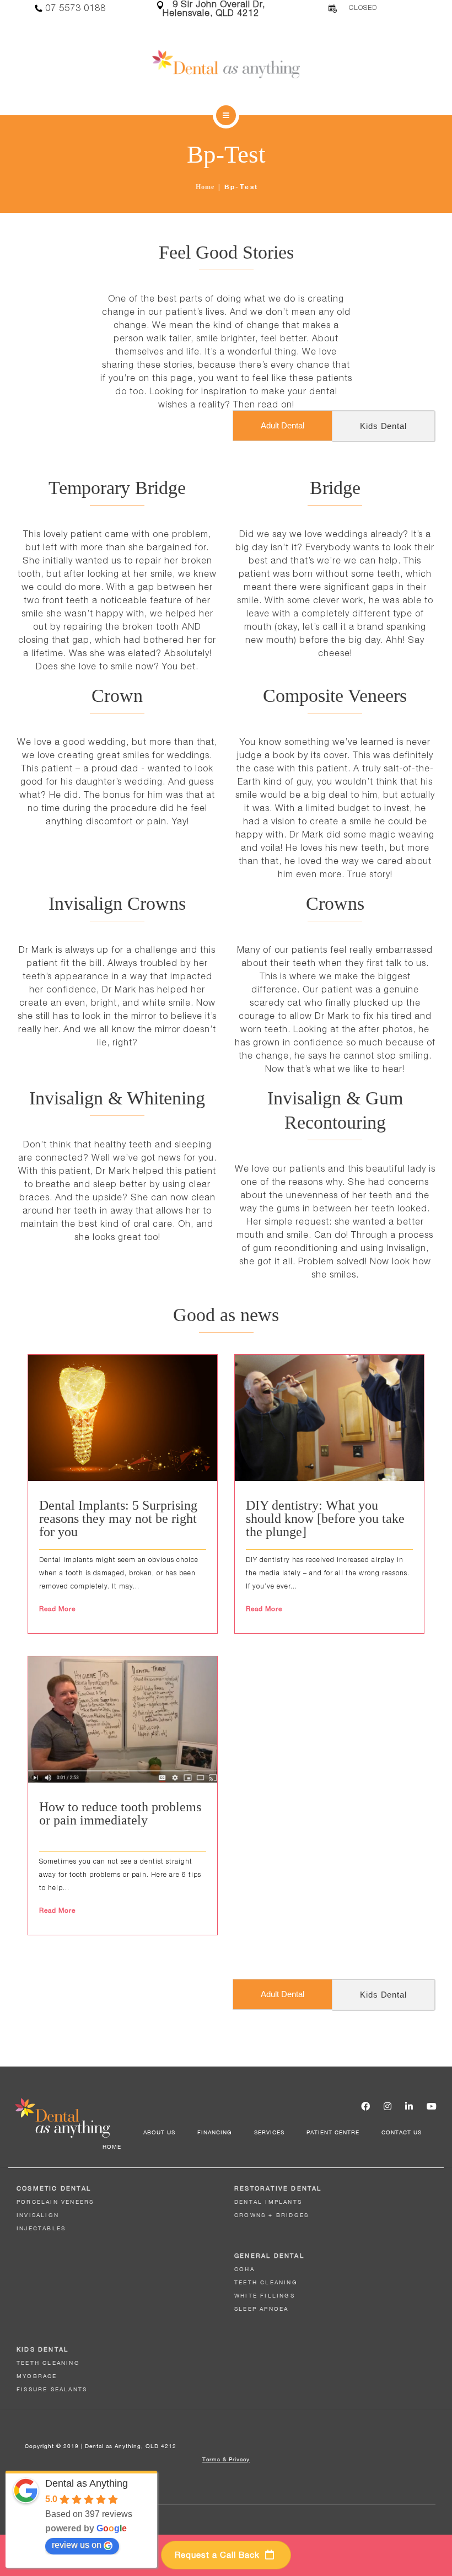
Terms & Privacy (226, 2459)
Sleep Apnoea (261, 2309)
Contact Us (402, 2132)
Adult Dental (282, 425)
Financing (215, 2132)
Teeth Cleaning (266, 2282)
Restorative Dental (278, 2188)
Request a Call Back (219, 2555)
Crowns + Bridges (271, 2215)
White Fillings (265, 2295)
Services (269, 2132)
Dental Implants (268, 2202)
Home (205, 187)
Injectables (41, 2228)
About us (159, 2132)
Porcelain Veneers (55, 2202)
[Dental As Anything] (226, 64)
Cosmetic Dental (54, 2188)
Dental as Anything (87, 2483)
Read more (57, 1609)
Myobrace (37, 2376)
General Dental (269, 2256)
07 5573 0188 (76, 8)
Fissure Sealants (52, 2389)
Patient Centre (333, 2132)
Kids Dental (383, 426)
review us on (77, 2545)
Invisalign (38, 2215)
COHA (244, 2269)
